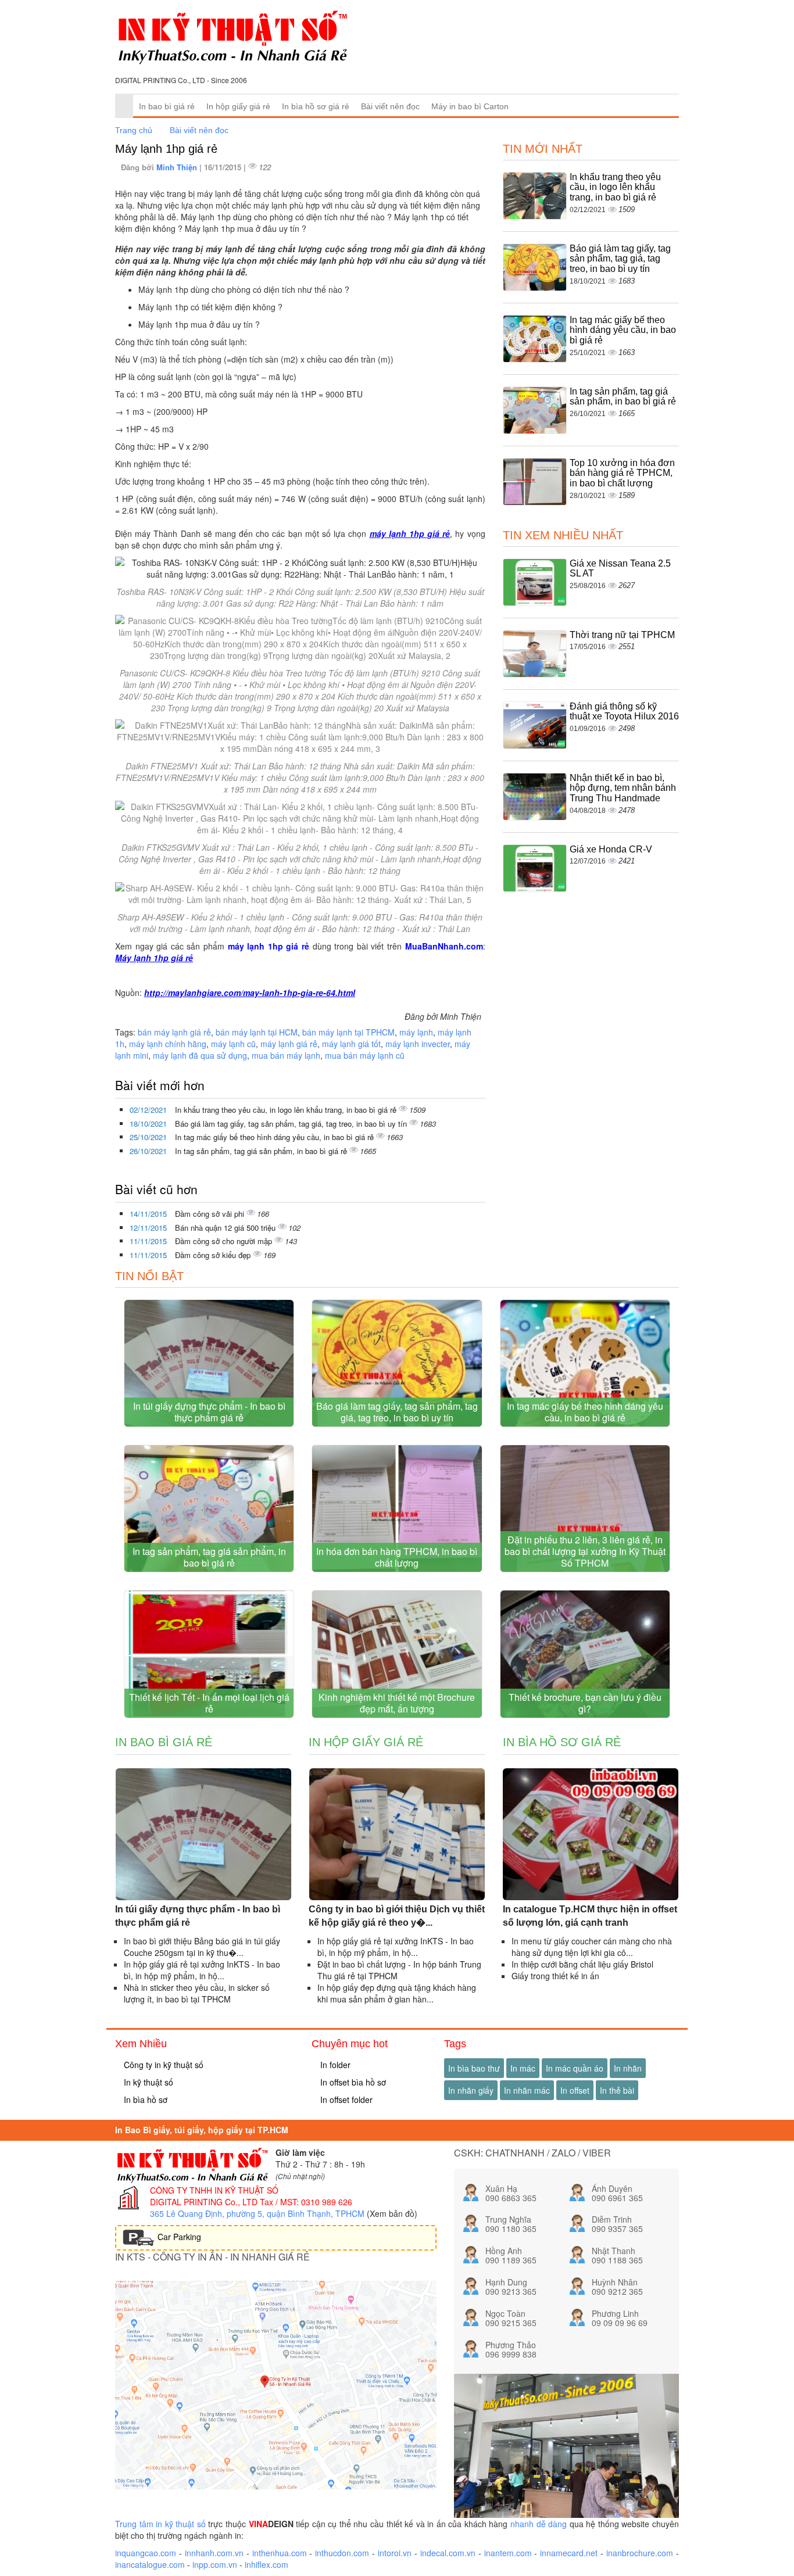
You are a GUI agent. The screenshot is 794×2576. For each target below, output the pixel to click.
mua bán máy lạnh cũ (365, 1055)
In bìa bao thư (474, 2068)
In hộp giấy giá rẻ (238, 106)
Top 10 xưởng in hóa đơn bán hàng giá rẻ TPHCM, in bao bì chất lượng (622, 473)
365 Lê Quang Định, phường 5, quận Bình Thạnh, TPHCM (257, 2213)
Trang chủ (134, 130)
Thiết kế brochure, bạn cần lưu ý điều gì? (585, 1703)
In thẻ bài (617, 2090)
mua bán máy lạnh (286, 1055)
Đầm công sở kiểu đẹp (214, 1255)
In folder (334, 2065)
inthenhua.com (280, 2553)
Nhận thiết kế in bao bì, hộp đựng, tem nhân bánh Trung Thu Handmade (623, 788)
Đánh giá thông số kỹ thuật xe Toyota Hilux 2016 (624, 712)
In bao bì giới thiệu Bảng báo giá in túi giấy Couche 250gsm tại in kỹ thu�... (202, 1947)
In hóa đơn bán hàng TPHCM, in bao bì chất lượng (397, 1557)
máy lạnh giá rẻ (289, 1044)
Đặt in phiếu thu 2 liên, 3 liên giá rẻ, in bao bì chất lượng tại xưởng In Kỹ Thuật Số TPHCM (585, 1551)
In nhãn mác (527, 2090)
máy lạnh (416, 1032)
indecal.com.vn (448, 2553)
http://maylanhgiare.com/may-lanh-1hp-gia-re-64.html (250, 993)
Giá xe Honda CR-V (611, 849)
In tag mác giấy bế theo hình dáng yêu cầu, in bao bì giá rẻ (276, 1137)
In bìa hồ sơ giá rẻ (316, 106)
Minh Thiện (178, 167)
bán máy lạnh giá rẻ (174, 1032)
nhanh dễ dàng (539, 2524)
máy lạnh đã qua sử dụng (200, 1055)
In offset (575, 2090)
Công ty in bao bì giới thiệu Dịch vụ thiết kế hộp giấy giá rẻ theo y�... (397, 1916)
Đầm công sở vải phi (211, 1214)
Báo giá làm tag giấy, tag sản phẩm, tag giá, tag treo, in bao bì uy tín (292, 1124)
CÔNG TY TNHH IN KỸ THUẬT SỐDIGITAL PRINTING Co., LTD (214, 2196)
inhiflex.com (267, 2564)
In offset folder (345, 2100)
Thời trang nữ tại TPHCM (622, 635)
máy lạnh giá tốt (351, 1044)
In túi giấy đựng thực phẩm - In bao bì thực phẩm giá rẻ (209, 1412)
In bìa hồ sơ (144, 2100)
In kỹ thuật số (147, 2082)
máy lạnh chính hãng (168, 1044)
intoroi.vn (395, 2553)
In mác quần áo (575, 2068)
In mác (523, 2068)
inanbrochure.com (640, 2553)
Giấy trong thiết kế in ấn (555, 1976)
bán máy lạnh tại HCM (257, 1032)
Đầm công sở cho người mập (225, 1241)
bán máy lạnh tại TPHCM (348, 1032)
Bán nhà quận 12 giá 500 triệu (226, 1228)
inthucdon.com (342, 2553)
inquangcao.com (146, 2553)
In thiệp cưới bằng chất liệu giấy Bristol (582, 1964)
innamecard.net (569, 2553)
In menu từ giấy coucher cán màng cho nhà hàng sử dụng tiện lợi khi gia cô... (592, 1947)
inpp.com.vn (215, 2564)
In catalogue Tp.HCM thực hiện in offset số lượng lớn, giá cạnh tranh (590, 1916)
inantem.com (508, 2553)
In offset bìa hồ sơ (352, 2082)
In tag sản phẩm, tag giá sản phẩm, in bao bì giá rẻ (262, 1151)
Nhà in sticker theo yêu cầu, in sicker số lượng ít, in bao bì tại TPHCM (197, 1993)
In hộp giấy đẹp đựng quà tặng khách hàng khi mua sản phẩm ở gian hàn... (397, 1993)
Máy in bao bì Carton (470, 106)
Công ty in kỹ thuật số (162, 2065)
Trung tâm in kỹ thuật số (160, 2524)
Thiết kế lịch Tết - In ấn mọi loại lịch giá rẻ (209, 1703)
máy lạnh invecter (418, 1044)
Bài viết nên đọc (390, 106)
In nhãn (628, 2068)
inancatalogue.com (150, 2564)
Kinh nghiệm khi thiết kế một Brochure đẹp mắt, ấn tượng (397, 1703)
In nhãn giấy (471, 2090)
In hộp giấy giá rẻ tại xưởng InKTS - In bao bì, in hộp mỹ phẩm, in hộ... (202, 1970)
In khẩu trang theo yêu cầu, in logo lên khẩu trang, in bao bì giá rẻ (287, 1110)
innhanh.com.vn (214, 2553)
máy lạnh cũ (233, 1044)
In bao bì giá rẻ (167, 106)
